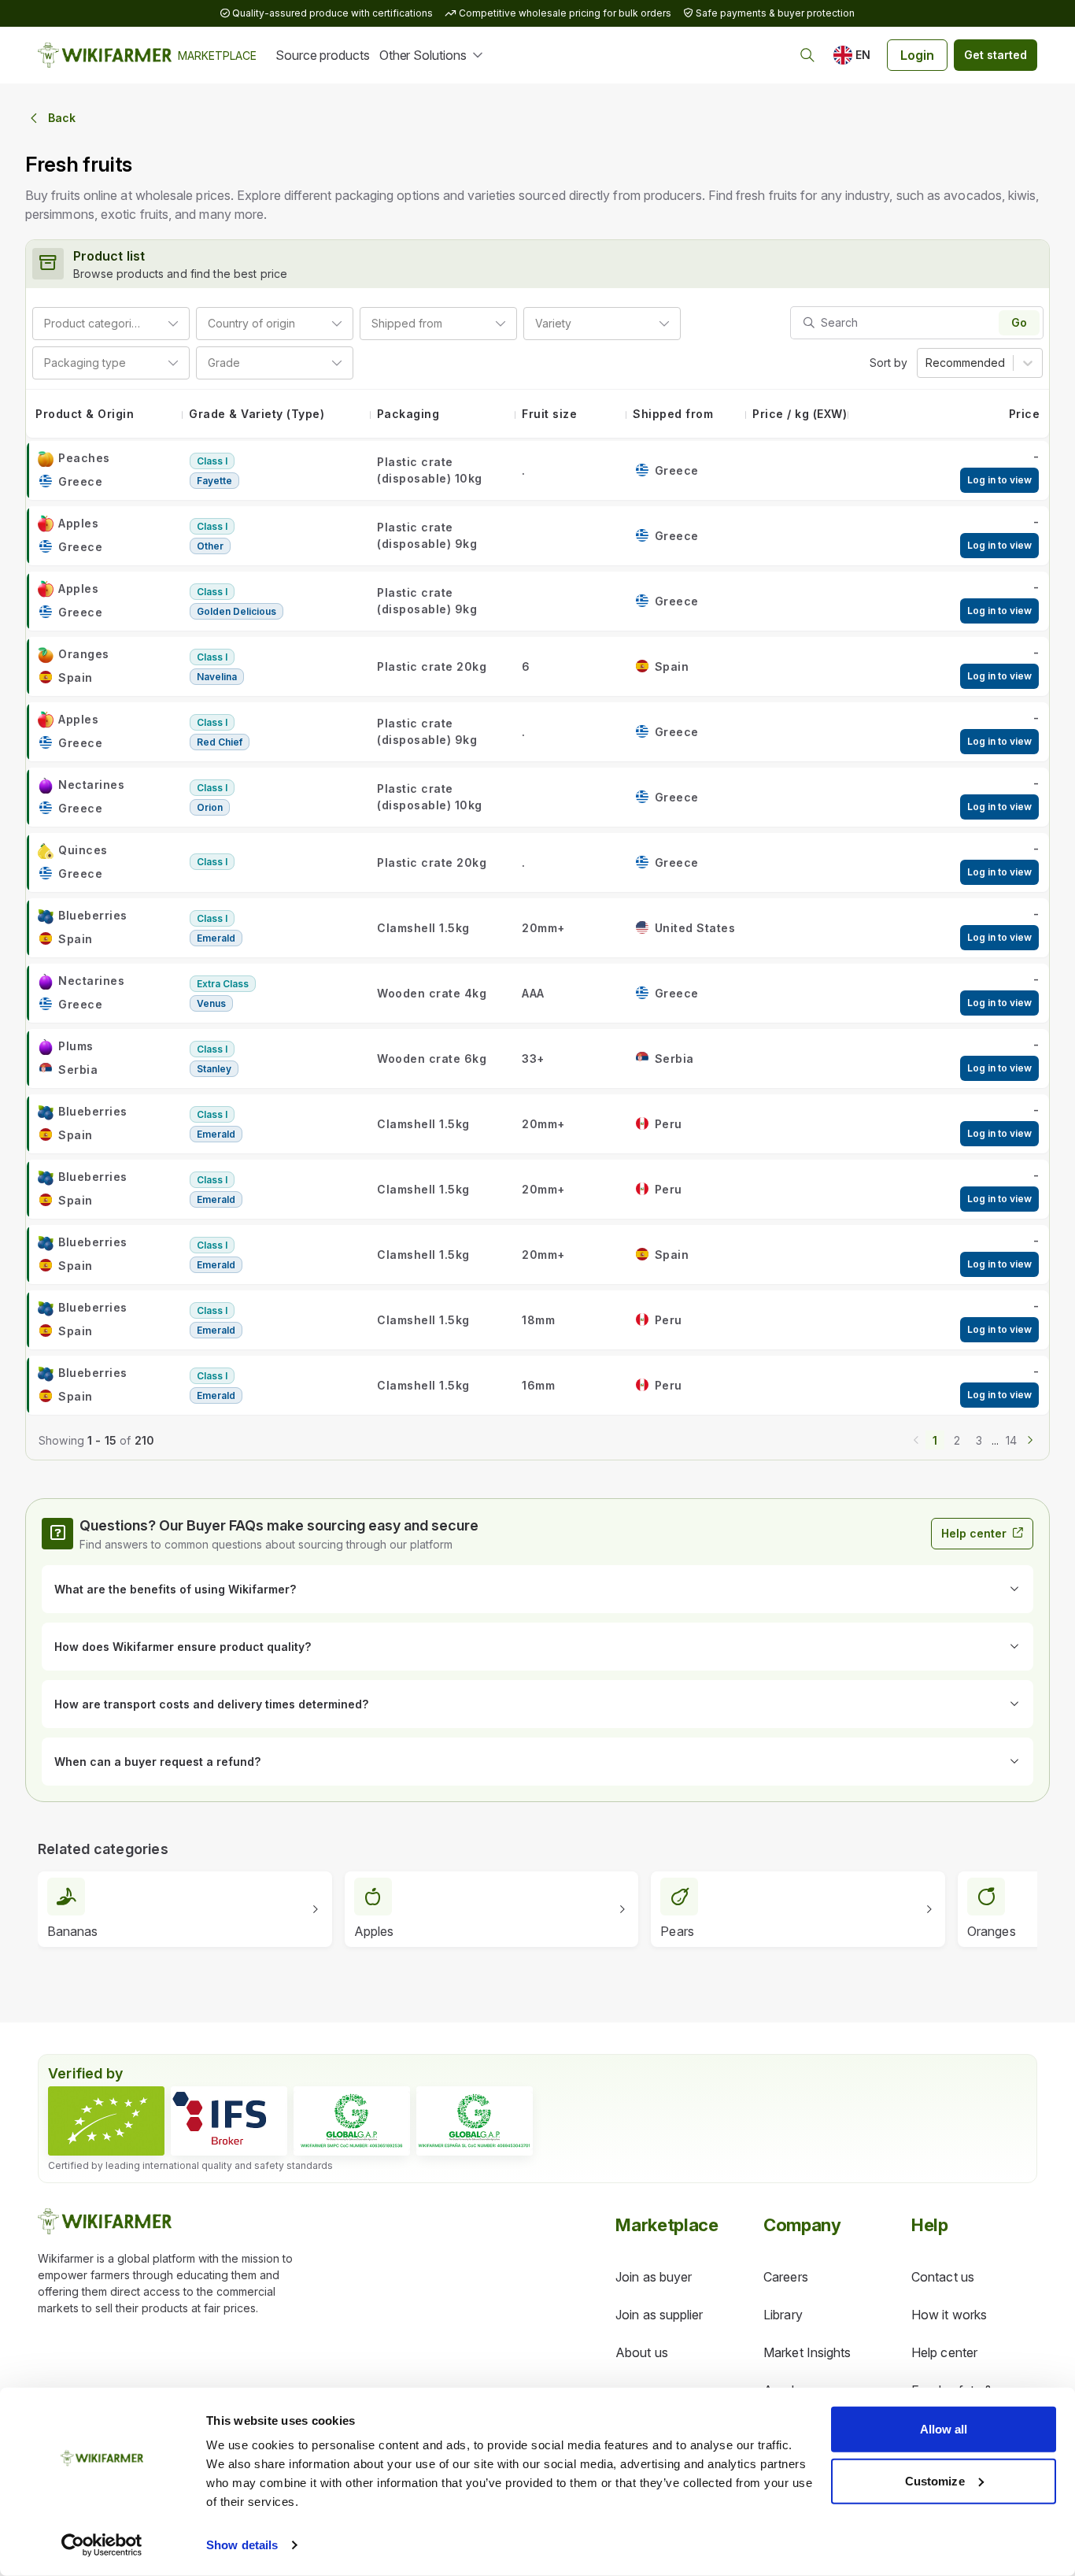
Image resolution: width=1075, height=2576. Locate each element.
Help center (974, 1533)
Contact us (943, 2277)
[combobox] (146, 323)
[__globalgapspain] (475, 2121)
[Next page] (1030, 1438)
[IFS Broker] (229, 2121)
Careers (786, 2277)
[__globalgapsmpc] (352, 2121)
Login (917, 55)
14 (1011, 1440)
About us (642, 2352)
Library (783, 2315)
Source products (323, 55)
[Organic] (106, 2121)
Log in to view (999, 480)
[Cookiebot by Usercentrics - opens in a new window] (102, 2545)
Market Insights (807, 2352)
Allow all (944, 2429)
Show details (242, 2545)
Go (1019, 322)
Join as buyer (654, 2277)
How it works (949, 2315)
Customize (935, 2480)
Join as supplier (659, 2315)
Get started (996, 55)
